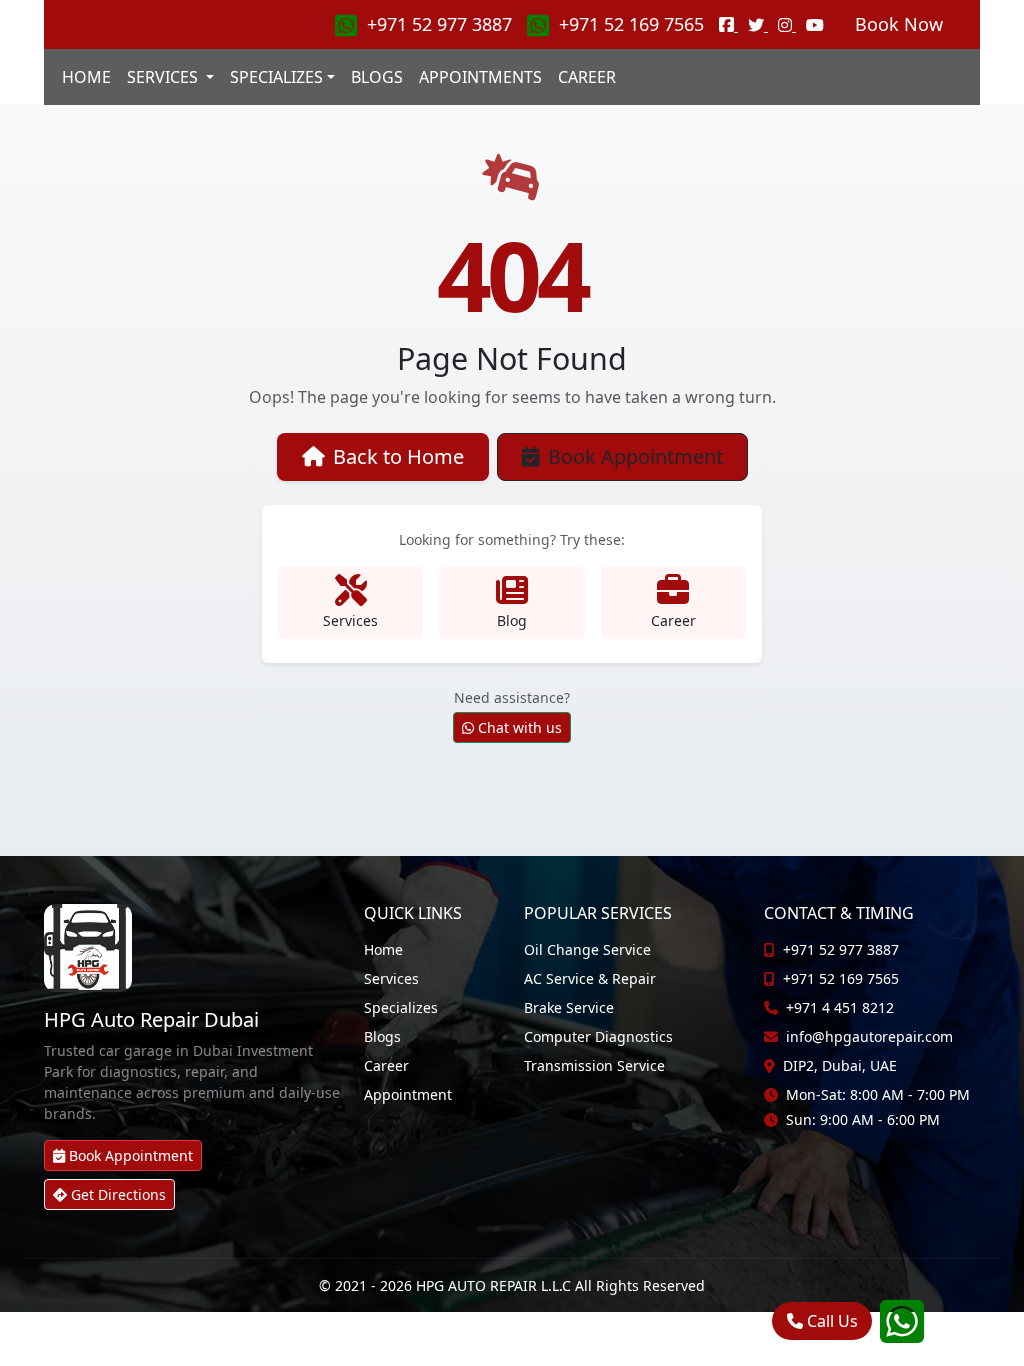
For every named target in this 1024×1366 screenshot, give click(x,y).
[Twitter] (758, 25)
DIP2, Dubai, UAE (840, 1065)
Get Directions (118, 1194)
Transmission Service (594, 1065)
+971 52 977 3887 (439, 24)
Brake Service (569, 1007)
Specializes (401, 1007)
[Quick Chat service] (902, 1334)
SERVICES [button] (164, 77)
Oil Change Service (587, 949)
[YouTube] (815, 25)
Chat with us (520, 727)
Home (383, 949)
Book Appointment (635, 456)
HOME (86, 77)
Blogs (382, 1036)
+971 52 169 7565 (631, 24)
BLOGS (377, 77)
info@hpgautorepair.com (869, 1036)
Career (386, 1065)
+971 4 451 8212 (840, 1007)
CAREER (587, 77)
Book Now (899, 24)
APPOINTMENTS (480, 77)
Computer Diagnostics (598, 1036)
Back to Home (398, 456)
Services (391, 978)
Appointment (408, 1094)
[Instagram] (787, 25)
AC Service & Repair (590, 978)
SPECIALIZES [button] (276, 77)
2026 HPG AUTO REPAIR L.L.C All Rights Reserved (542, 1285)
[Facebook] (728, 25)
